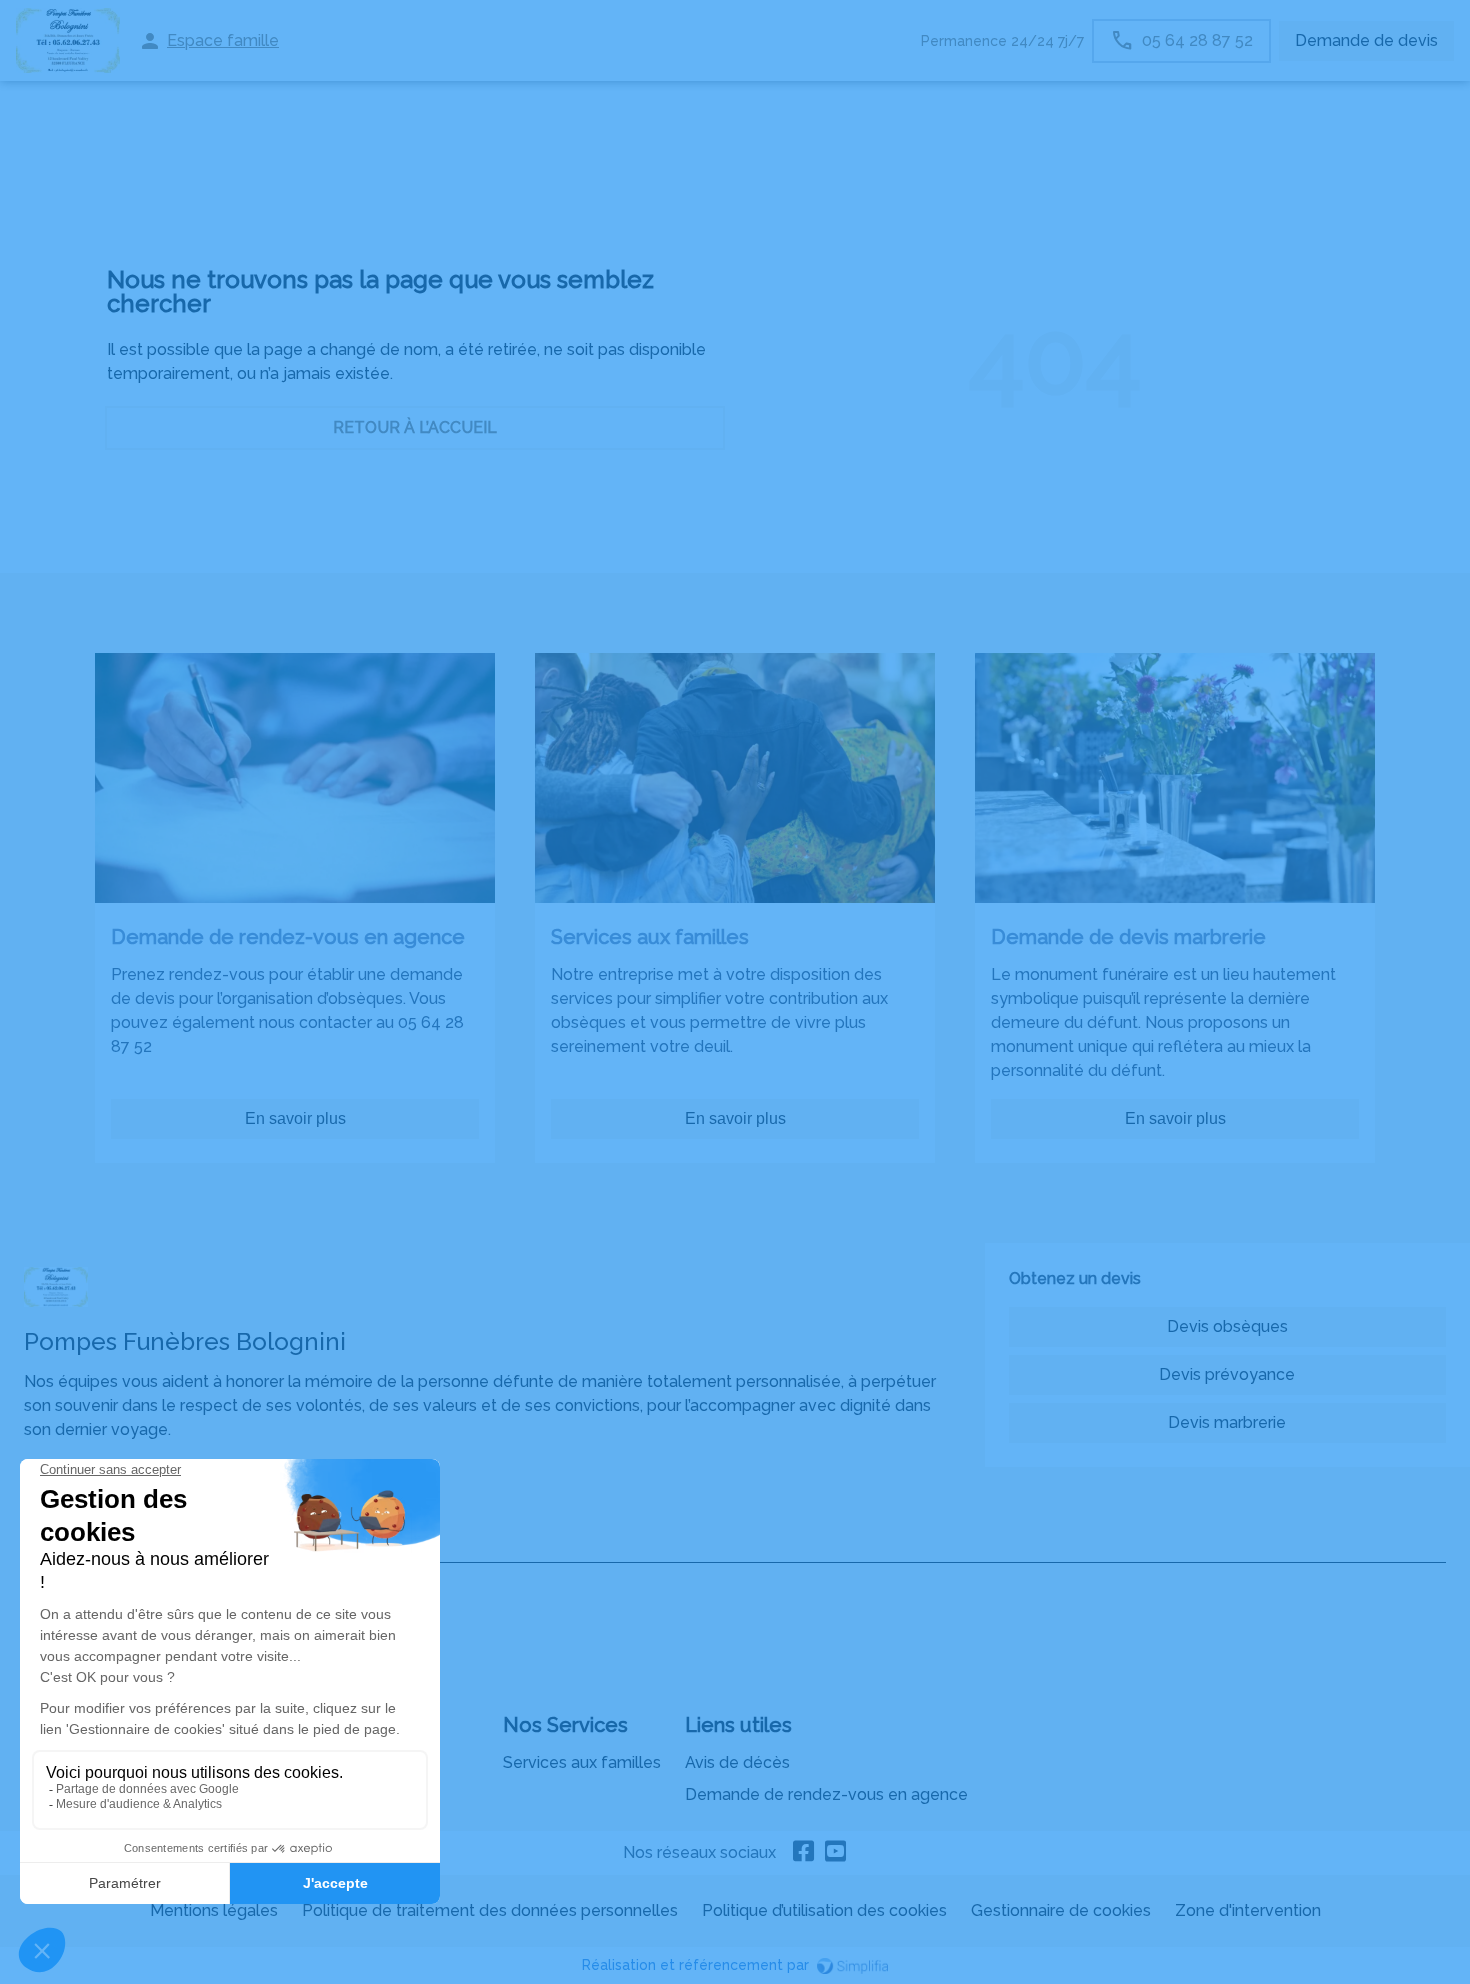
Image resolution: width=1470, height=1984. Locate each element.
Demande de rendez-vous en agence (826, 1794)
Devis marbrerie (1227, 1422)
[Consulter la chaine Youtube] (836, 1853)
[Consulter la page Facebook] (804, 1853)
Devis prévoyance (1227, 1374)
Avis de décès (737, 1762)
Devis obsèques (1227, 1326)
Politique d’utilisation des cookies (824, 1910)
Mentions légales (214, 1910)
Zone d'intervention (1248, 1910)
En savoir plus (295, 1118)
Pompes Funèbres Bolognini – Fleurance (175, 1542)
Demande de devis (1366, 40)
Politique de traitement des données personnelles (490, 1910)
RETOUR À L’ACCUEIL (415, 427)
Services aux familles (582, 1762)
